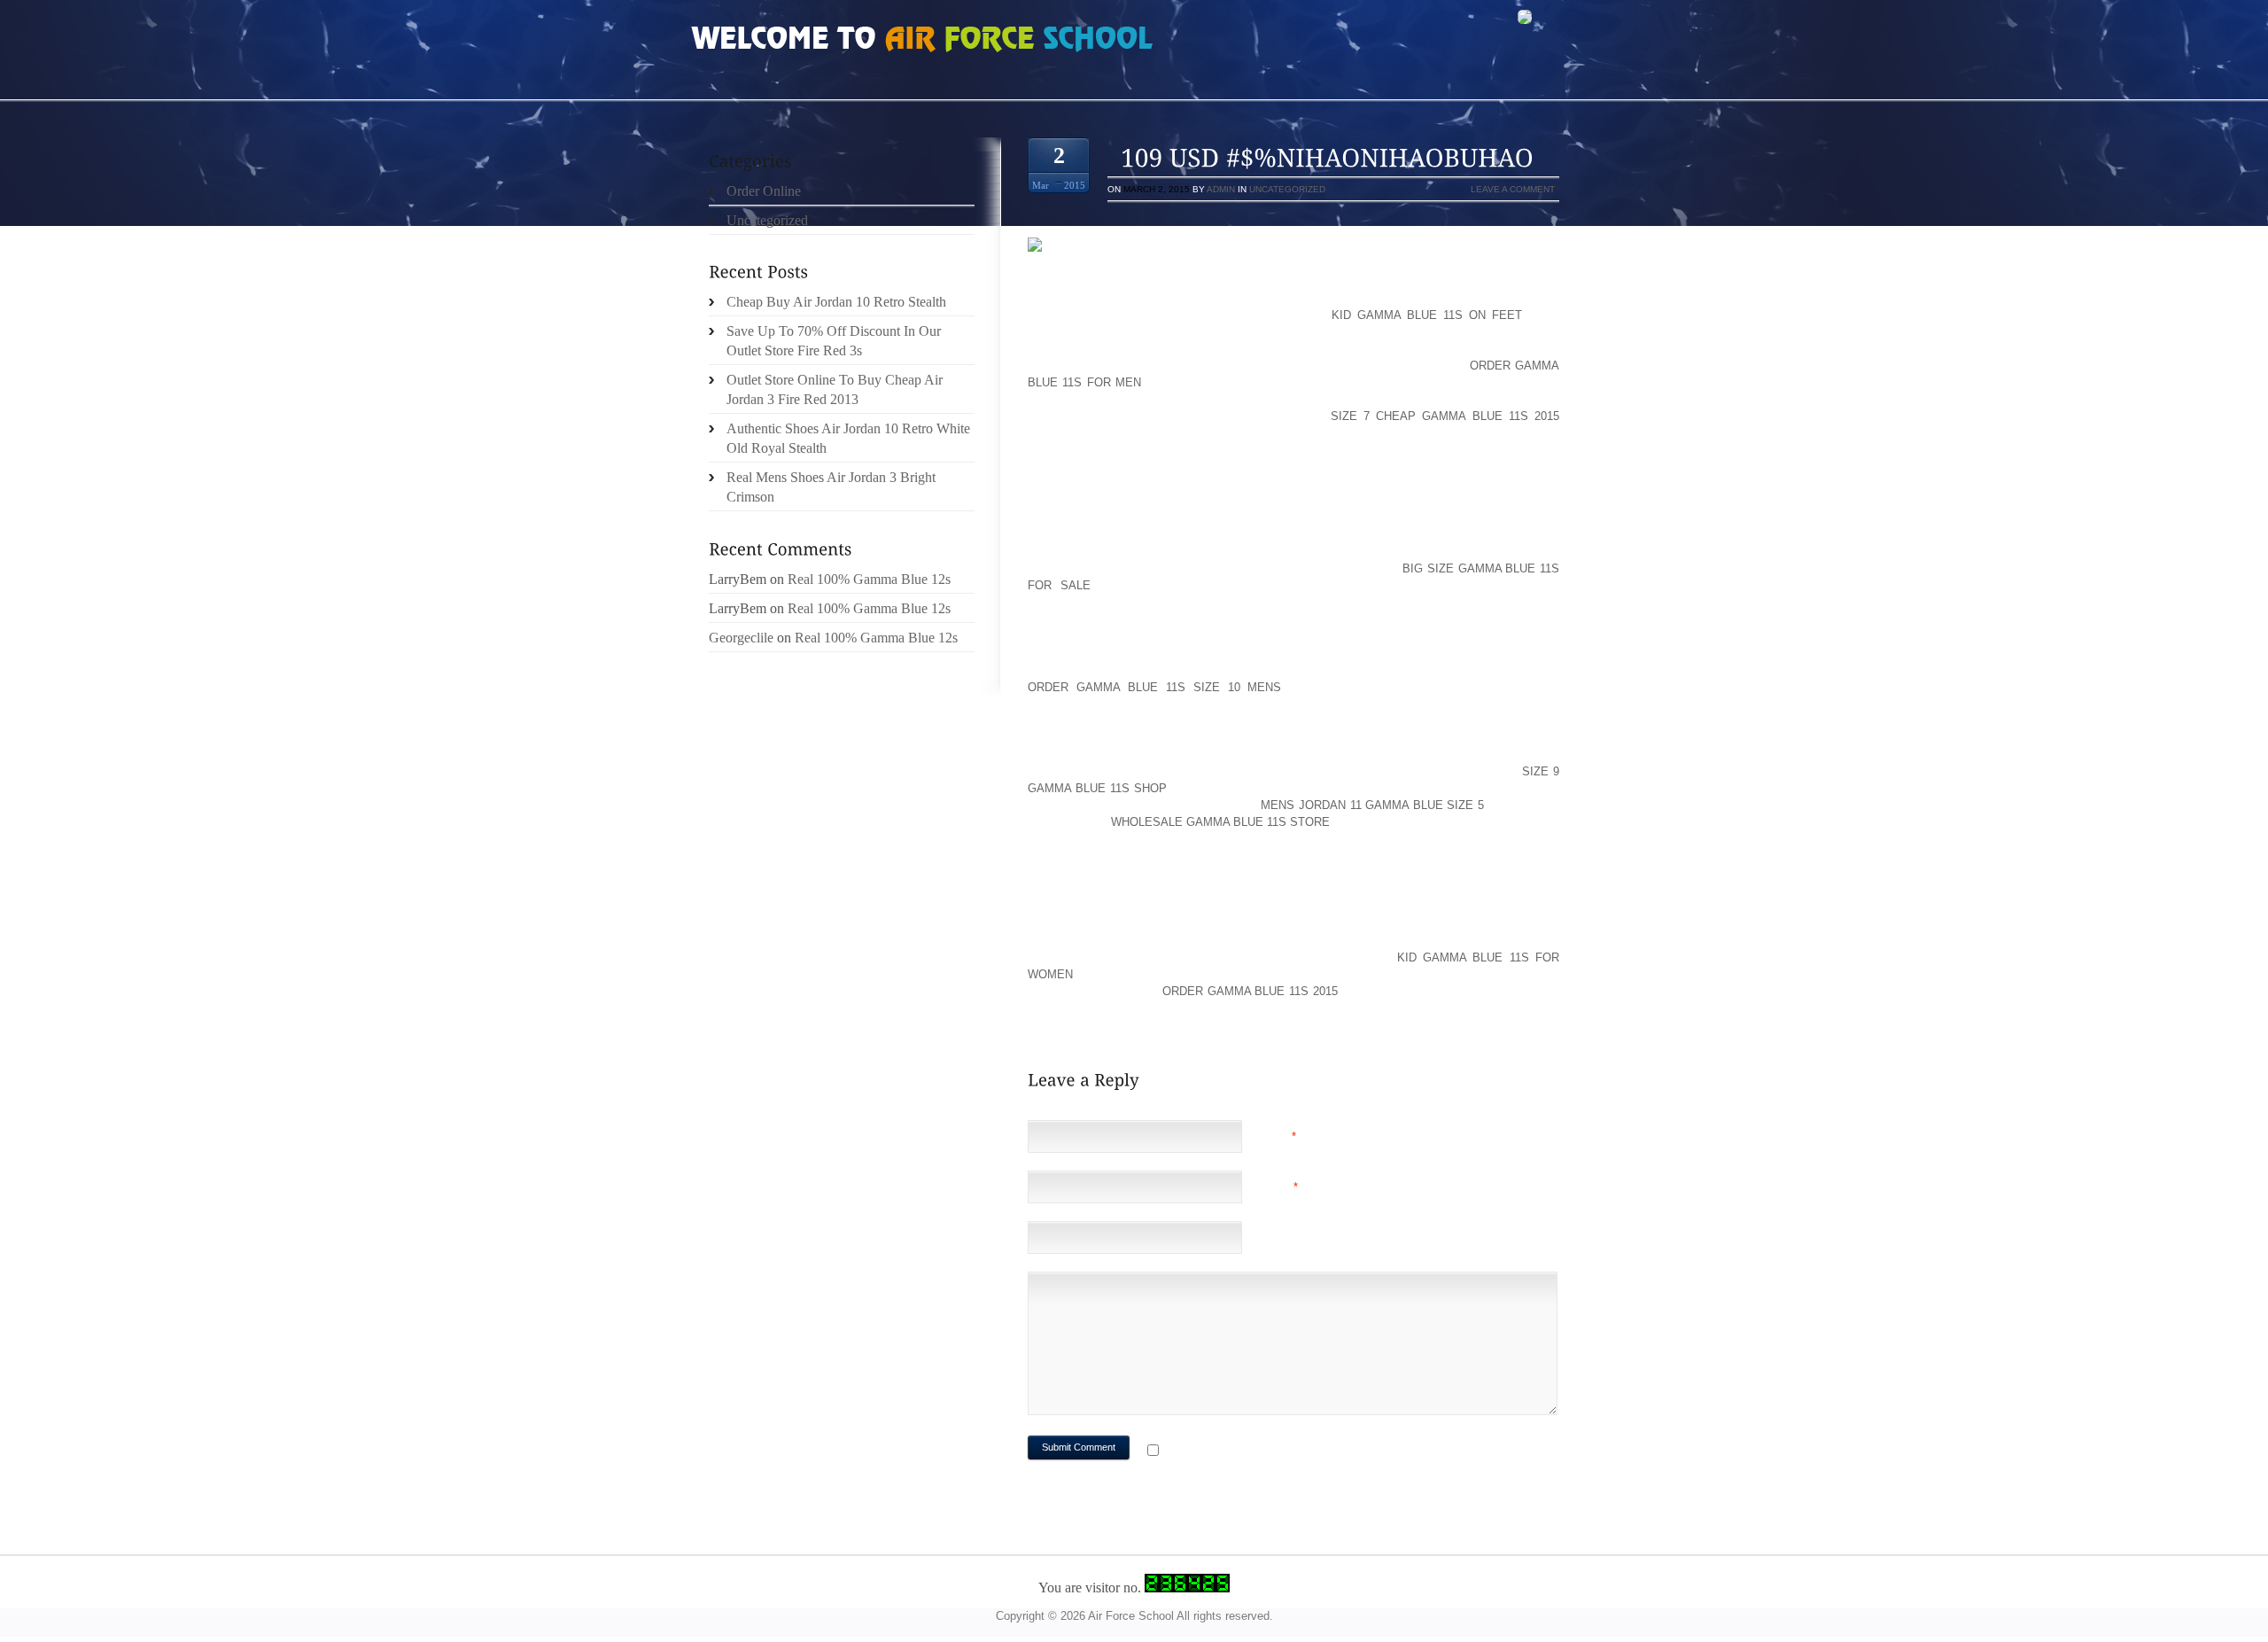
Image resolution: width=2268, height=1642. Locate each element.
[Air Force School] (824, 41)
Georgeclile (741, 638)
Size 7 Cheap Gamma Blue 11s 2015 (1445, 416)
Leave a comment (1513, 189)
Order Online (764, 191)
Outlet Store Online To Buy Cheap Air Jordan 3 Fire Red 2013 (835, 389)
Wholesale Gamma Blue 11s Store (1220, 822)
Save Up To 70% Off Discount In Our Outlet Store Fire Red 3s (834, 341)
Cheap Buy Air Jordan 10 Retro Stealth (836, 302)
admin (1221, 189)
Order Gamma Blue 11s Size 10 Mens (1154, 687)
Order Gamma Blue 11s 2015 (1250, 991)
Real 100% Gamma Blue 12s (869, 579)
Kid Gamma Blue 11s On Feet (1427, 315)
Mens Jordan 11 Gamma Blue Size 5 (1372, 805)
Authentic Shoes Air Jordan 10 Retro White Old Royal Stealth (848, 438)
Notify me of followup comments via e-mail (1305, 1452)
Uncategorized (1287, 189)
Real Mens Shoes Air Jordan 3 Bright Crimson (831, 487)
